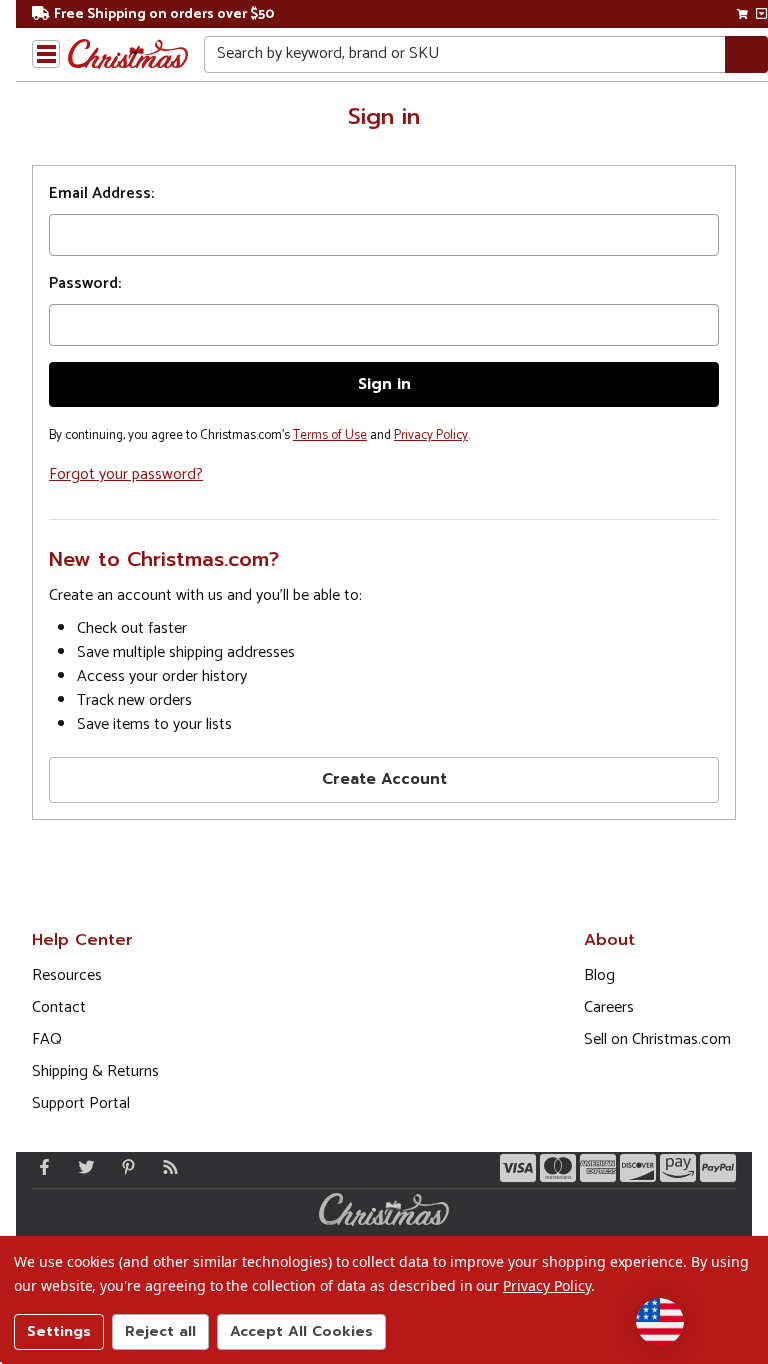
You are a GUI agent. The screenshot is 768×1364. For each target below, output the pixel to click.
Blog (599, 975)
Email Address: (101, 194)
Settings (59, 1331)
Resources (67, 975)
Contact (59, 1007)
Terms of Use (330, 435)
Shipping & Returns (95, 1071)
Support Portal (81, 1103)
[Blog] (166, 1167)
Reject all (160, 1331)
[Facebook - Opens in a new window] (40, 1167)
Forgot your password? (126, 474)
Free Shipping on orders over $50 (164, 14)
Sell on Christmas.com (657, 1039)
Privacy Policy (431, 435)
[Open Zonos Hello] (660, 1322)
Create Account (384, 779)
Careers (609, 1007)
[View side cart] (761, 14)
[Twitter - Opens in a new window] (82, 1167)
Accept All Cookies (301, 1331)
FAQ (47, 1039)
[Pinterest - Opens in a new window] (124, 1167)
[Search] (746, 54)
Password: (85, 284)
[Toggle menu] (46, 54)
